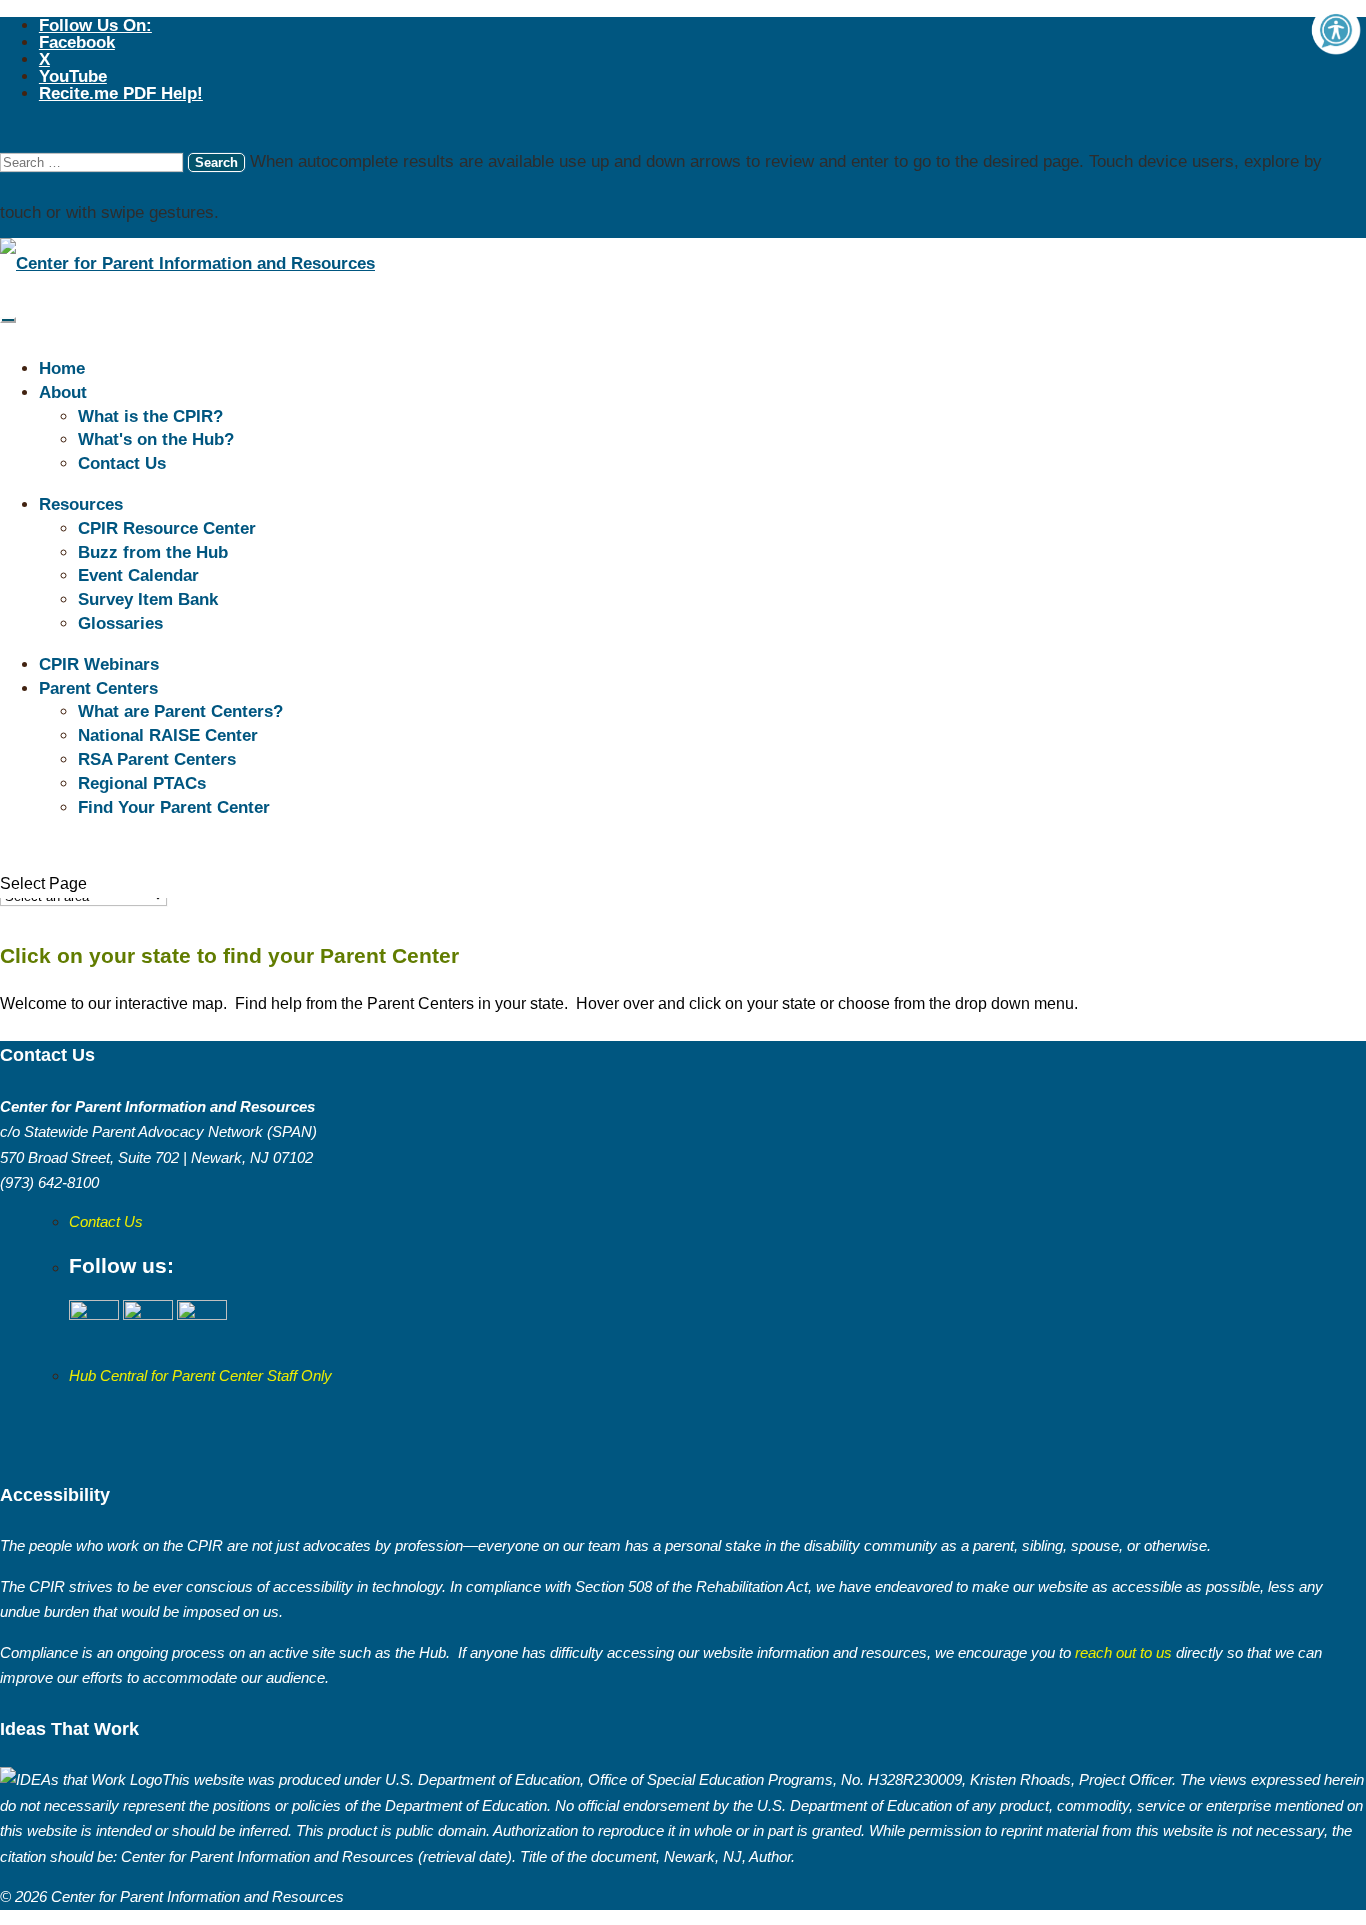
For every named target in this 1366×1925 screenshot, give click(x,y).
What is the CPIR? (150, 416)
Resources (81, 504)
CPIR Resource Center (167, 528)
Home (62, 368)
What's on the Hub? (156, 439)
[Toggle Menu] (8, 320)
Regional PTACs (142, 783)
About (63, 392)
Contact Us (122, 463)
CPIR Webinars (99, 664)
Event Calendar (138, 575)
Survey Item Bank (148, 599)
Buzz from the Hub (153, 552)
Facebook (77, 42)
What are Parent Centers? (180, 711)
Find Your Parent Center (174, 807)
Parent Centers (98, 688)
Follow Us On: (95, 25)
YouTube (73, 76)
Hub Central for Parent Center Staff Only (200, 1375)
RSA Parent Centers (157, 759)
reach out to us (1121, 1652)
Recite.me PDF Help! (121, 93)
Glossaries (120, 623)
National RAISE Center (168, 735)
